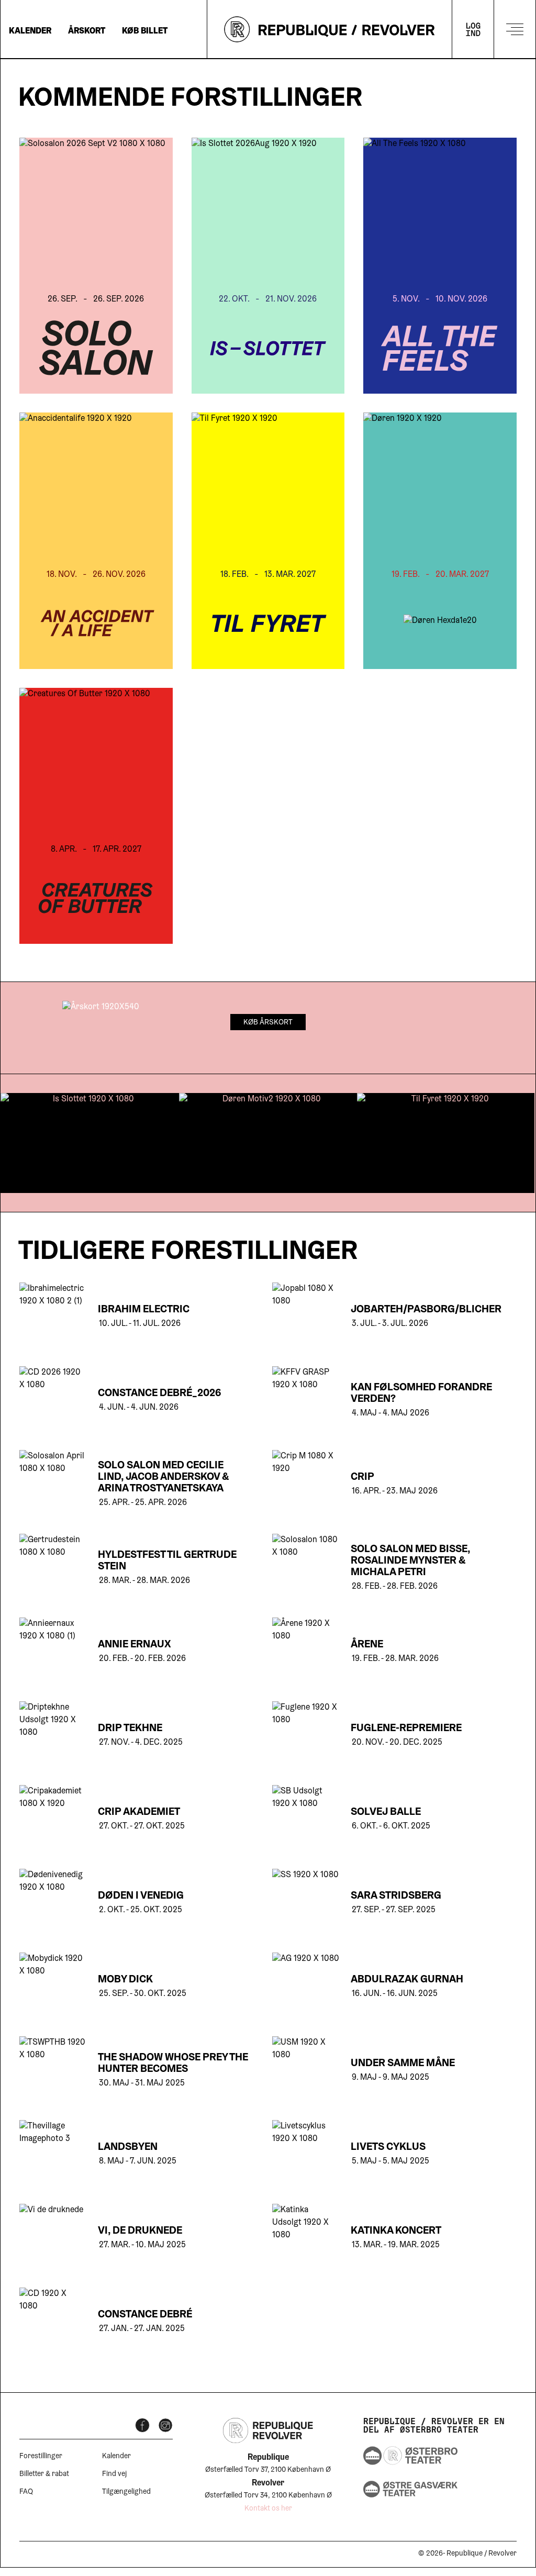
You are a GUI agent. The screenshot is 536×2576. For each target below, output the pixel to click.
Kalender (30, 31)
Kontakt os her (268, 2509)
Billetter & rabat (44, 2474)
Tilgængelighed (126, 2492)
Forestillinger (41, 2457)
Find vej (114, 2474)
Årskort (87, 31)
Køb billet (145, 31)
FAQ (26, 2492)
